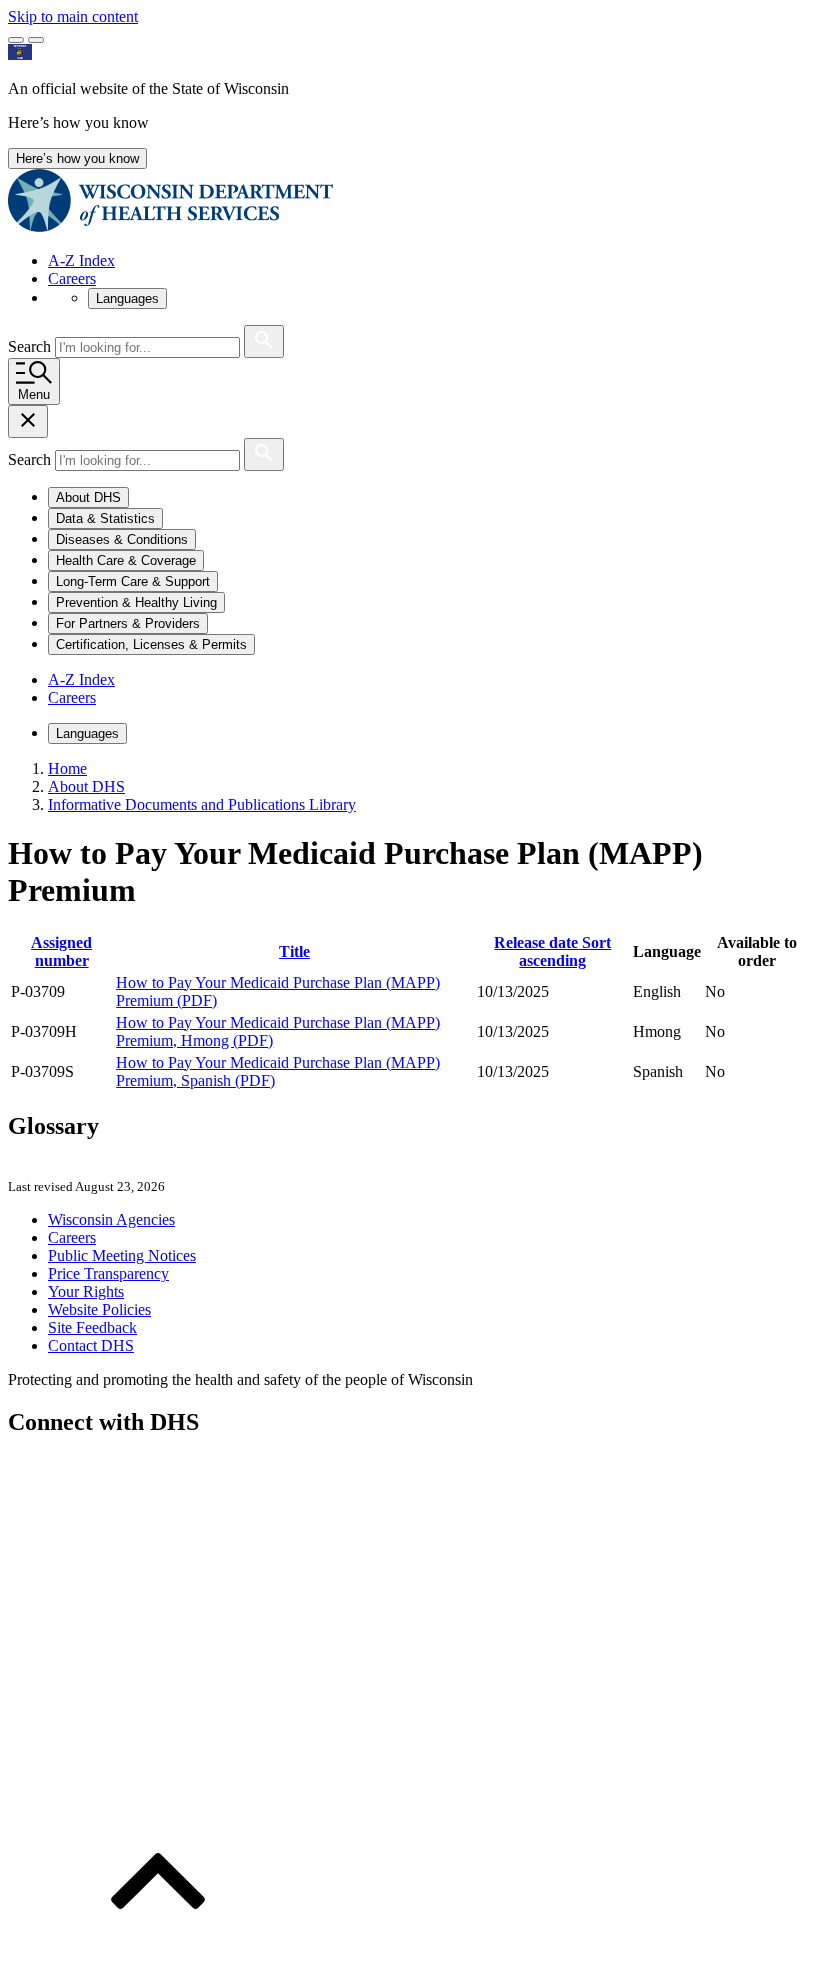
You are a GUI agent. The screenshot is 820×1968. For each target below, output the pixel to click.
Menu (34, 394)
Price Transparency (108, 1273)
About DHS (86, 786)
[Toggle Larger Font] (16, 40)
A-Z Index (81, 260)
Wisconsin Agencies (111, 1219)
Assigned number (61, 951)
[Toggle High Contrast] (36, 40)
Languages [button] (127, 298)
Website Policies (99, 1309)
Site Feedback (92, 1327)
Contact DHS (91, 1345)
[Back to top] (158, 1950)
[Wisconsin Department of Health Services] (170, 226)
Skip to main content (73, 16)
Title (294, 951)
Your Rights (86, 1291)
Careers (72, 278)
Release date (552, 951)
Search (31, 346)
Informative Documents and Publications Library (202, 804)
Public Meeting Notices (122, 1255)
